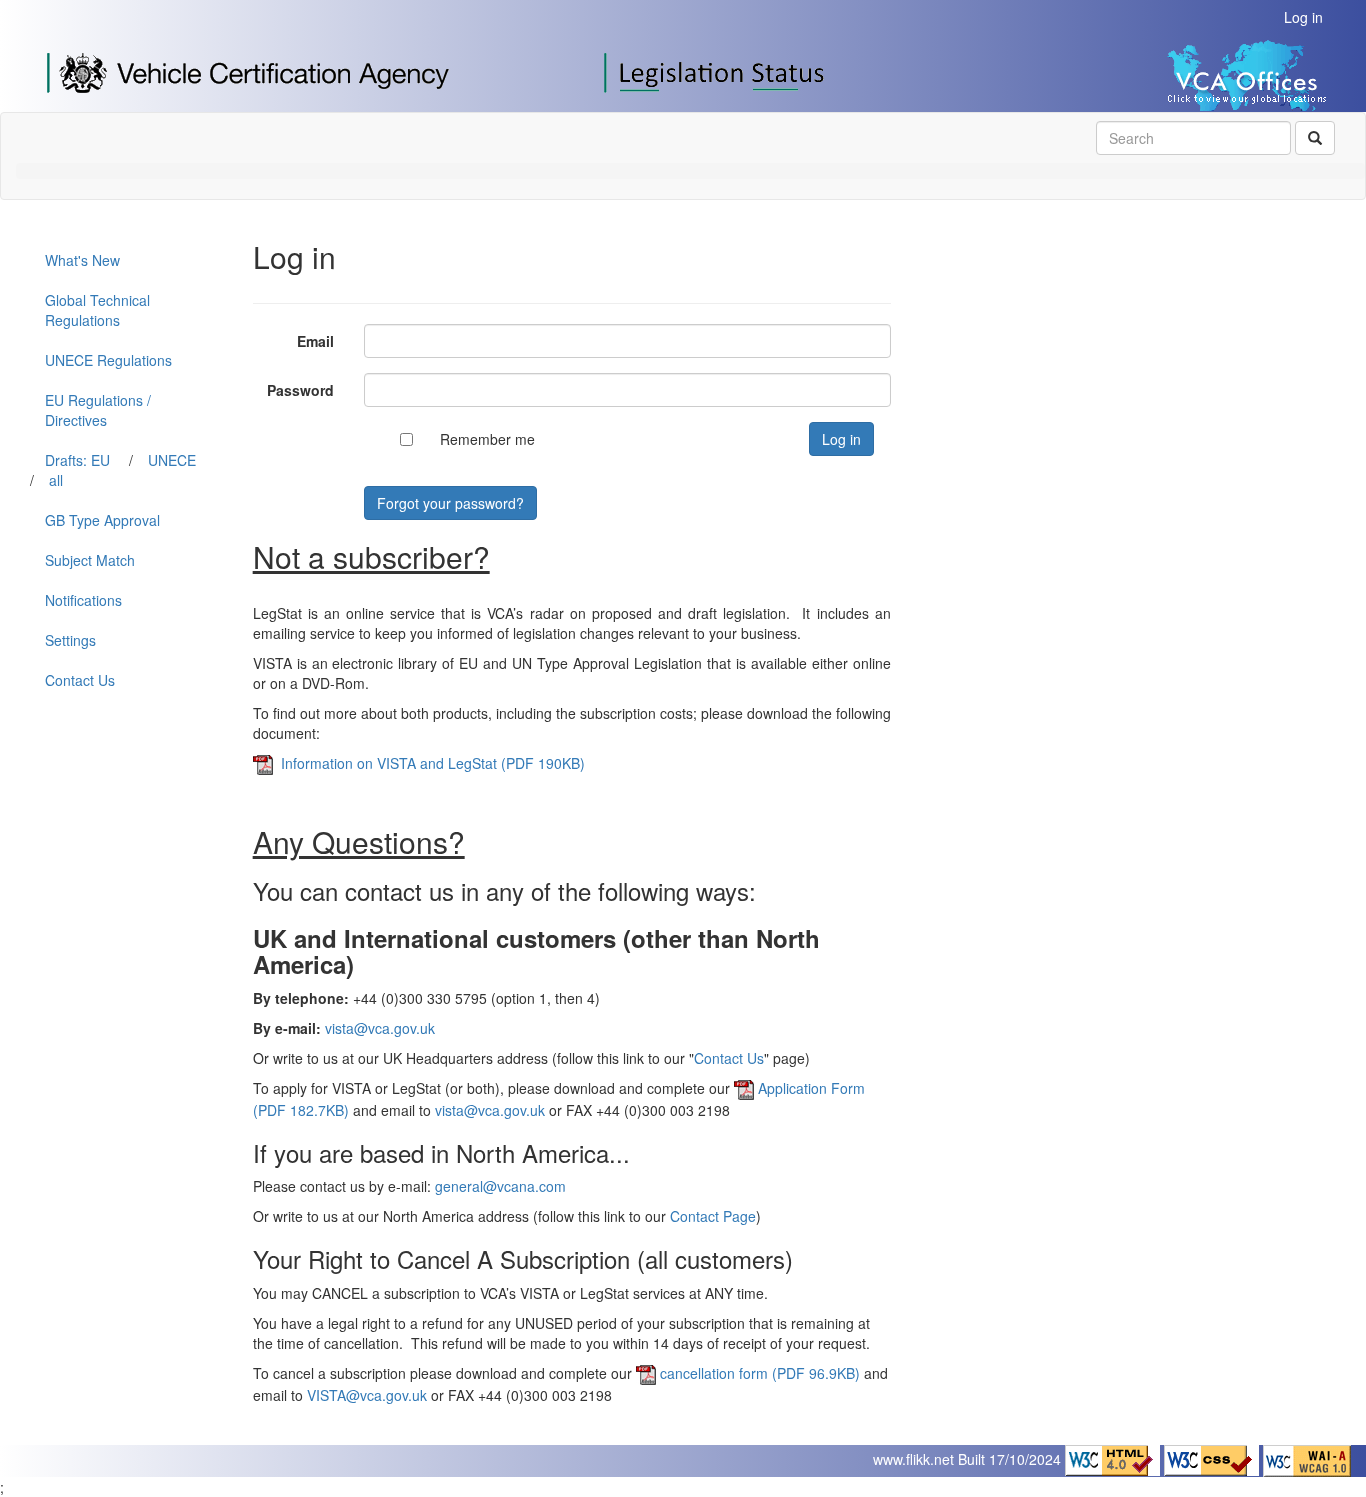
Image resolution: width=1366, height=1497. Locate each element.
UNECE (172, 460)
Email (315, 341)
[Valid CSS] (1213, 1459)
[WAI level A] (1307, 1459)
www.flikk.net (913, 1459)
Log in (1303, 17)
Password (300, 390)
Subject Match (90, 560)
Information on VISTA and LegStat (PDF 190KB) (429, 763)
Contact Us (80, 680)
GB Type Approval (102, 520)
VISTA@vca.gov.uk (367, 1395)
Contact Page (713, 1216)
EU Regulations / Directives (98, 410)
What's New (82, 260)
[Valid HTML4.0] (1114, 1459)
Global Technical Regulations (97, 310)
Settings (70, 640)
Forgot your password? (450, 503)
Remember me (487, 439)
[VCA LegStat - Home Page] (717, 71)
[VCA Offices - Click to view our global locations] (1204, 72)
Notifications (83, 600)
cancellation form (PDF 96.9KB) (760, 1373)
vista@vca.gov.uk (380, 1028)
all (56, 480)
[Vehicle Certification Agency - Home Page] (248, 71)
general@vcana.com (500, 1186)
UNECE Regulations (108, 360)
